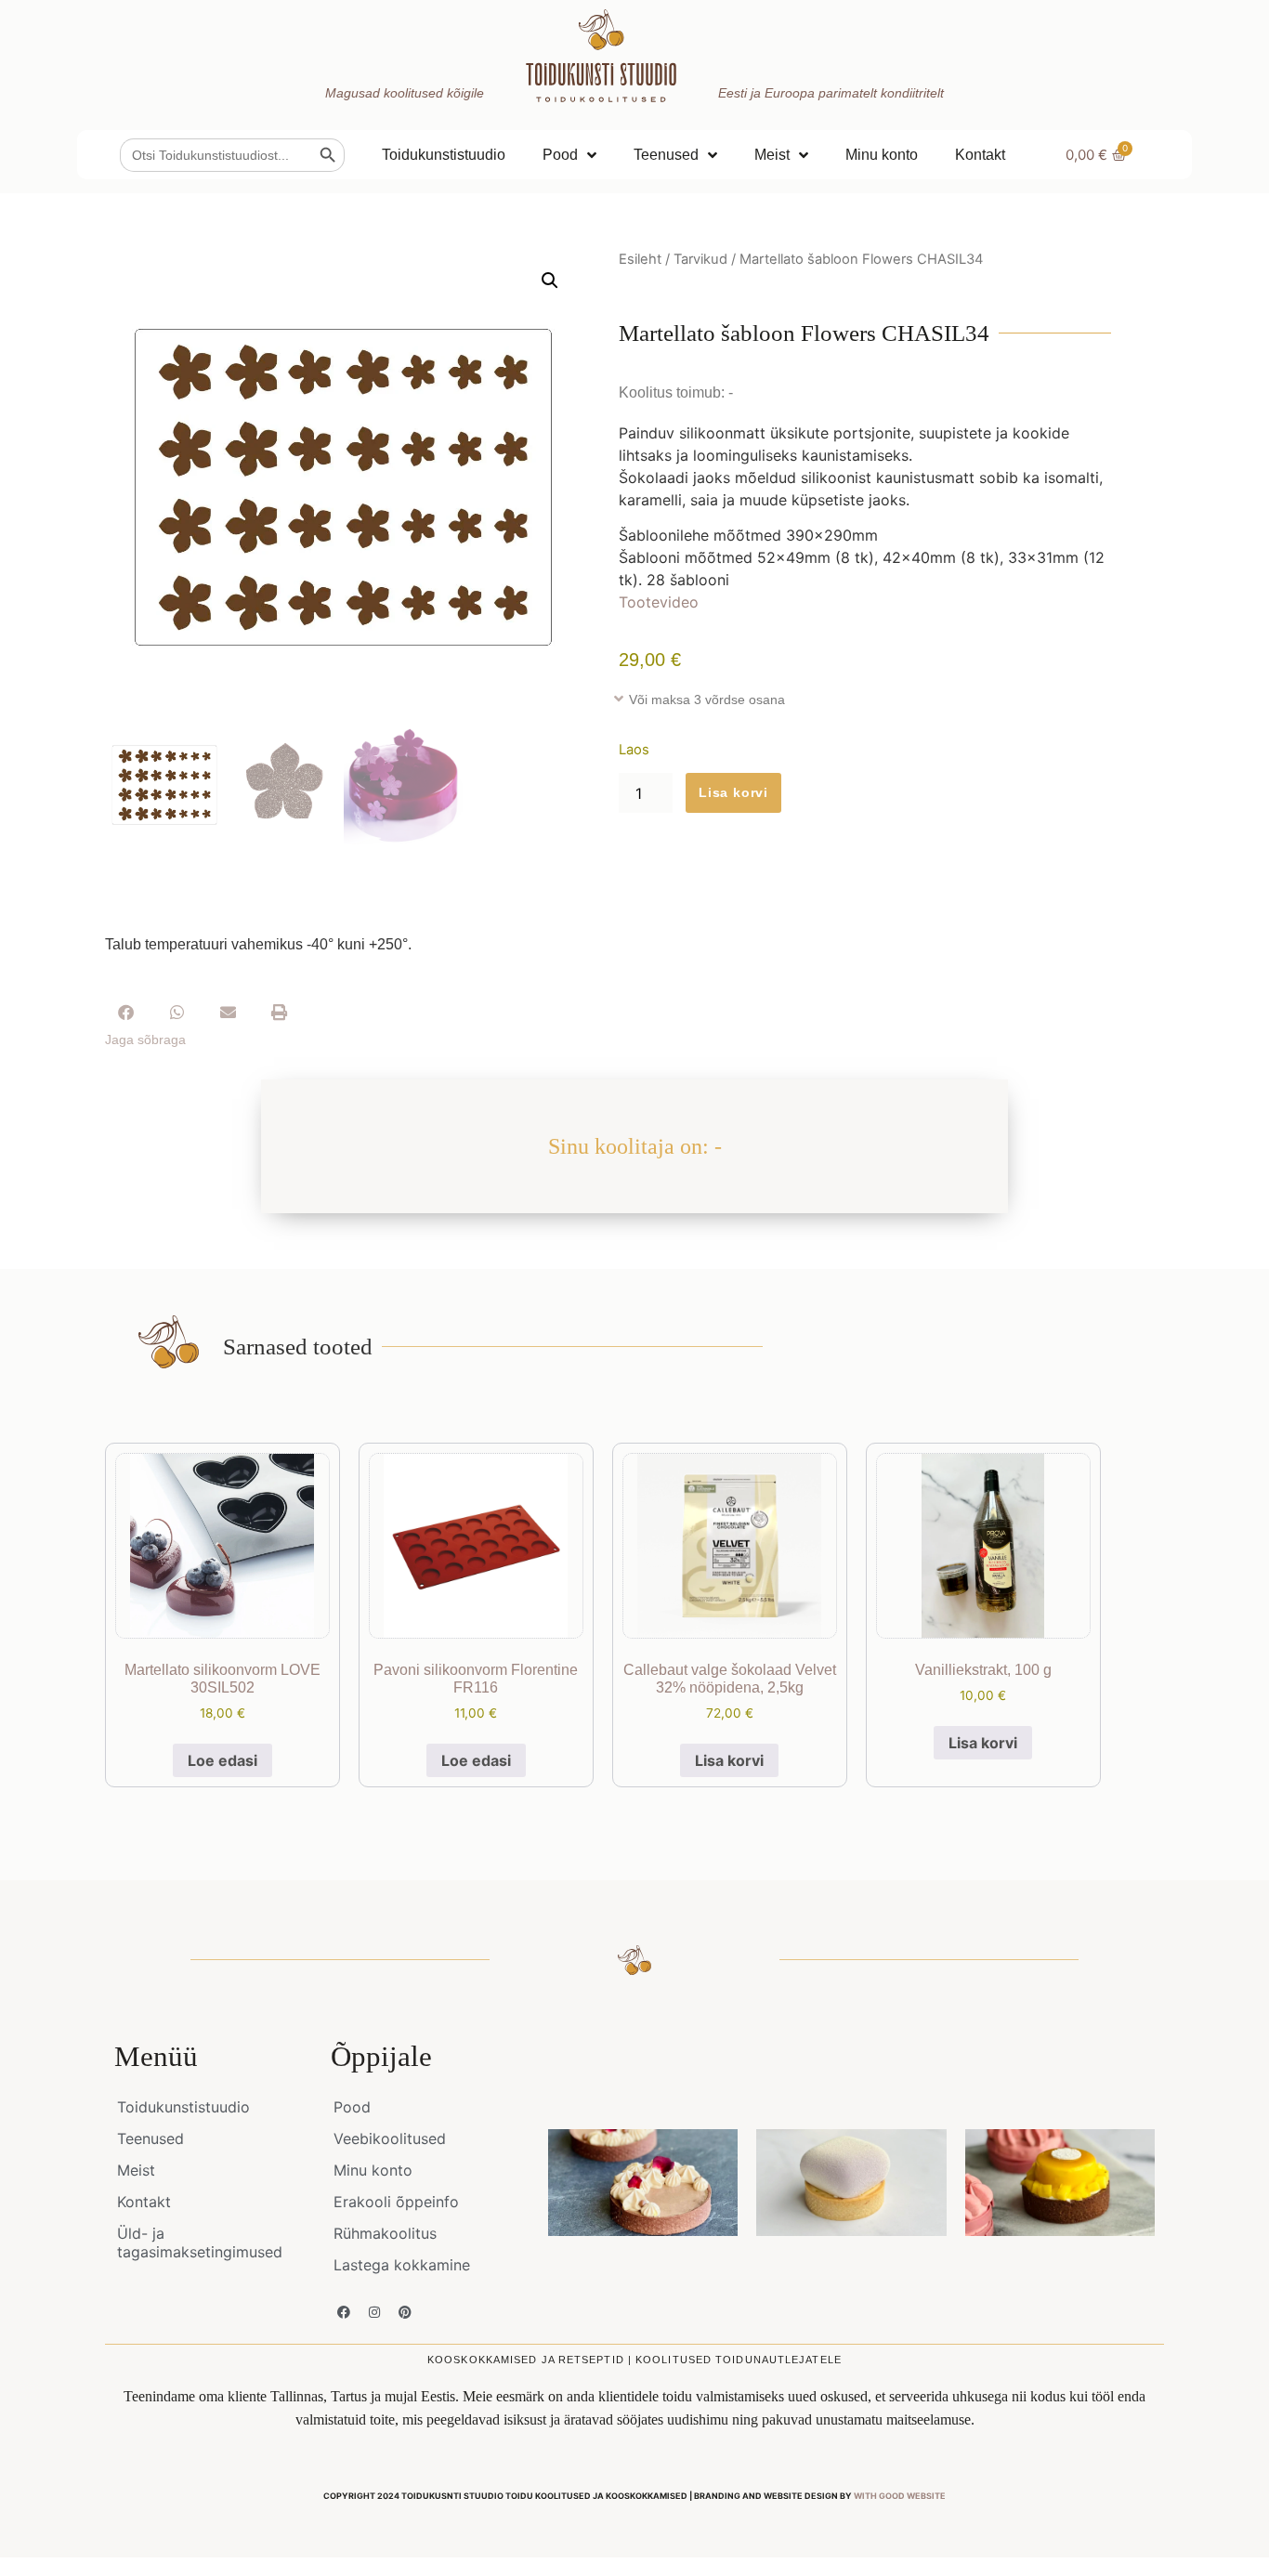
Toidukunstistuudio (444, 155)
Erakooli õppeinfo (396, 2202)
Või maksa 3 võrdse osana (707, 700)
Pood (560, 155)
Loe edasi (222, 1760)
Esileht (640, 259)
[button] (550, 281)
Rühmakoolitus (385, 2233)
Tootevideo (659, 602)
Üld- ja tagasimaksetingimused (200, 2243)
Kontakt (980, 155)
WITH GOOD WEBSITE (900, 2496)
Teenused (666, 155)
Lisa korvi (733, 792)
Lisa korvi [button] (729, 1760)
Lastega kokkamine (402, 2265)
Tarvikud (700, 259)
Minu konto (882, 155)
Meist (772, 155)
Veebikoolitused (390, 2138)
